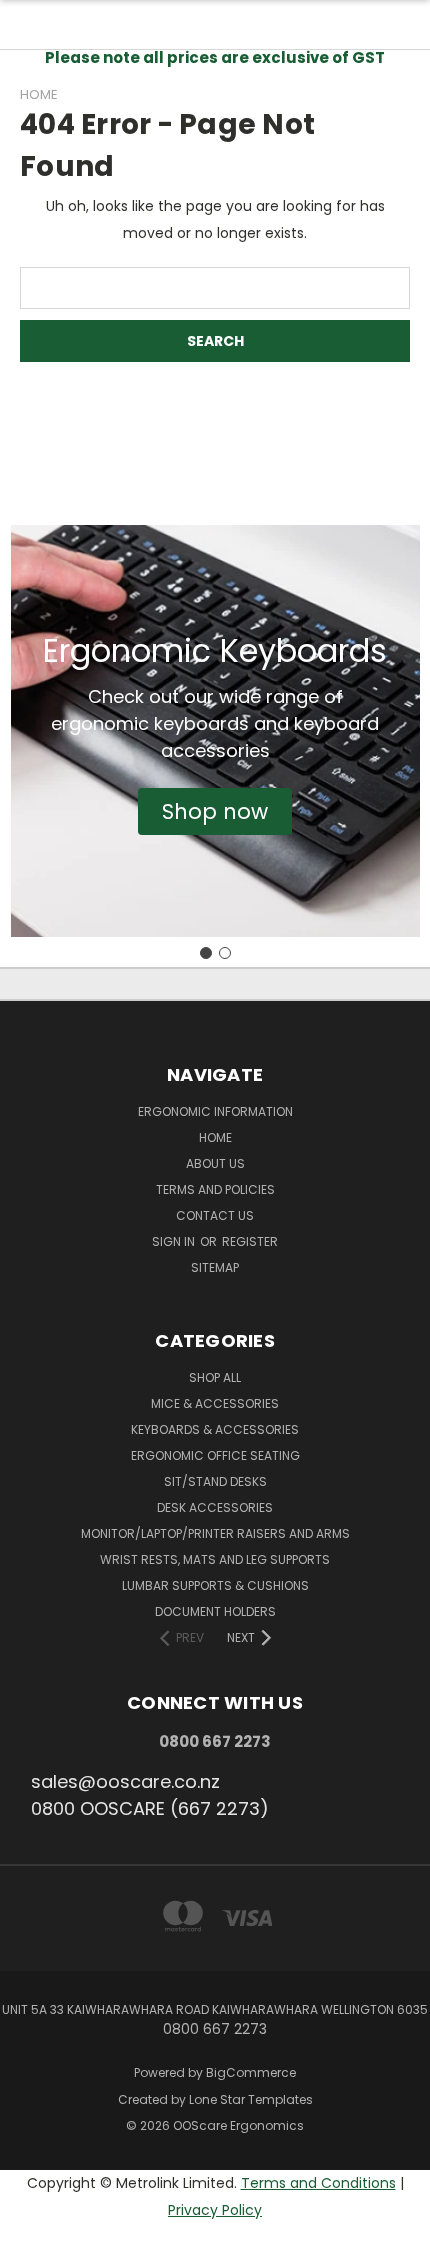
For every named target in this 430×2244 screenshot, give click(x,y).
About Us (215, 1163)
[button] (215, 812)
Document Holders (215, 1611)
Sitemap (215, 1267)
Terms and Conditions (318, 2183)
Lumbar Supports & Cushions (215, 1585)
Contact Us (215, 1215)
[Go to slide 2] (225, 953)
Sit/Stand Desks (215, 1481)
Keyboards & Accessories (215, 1429)
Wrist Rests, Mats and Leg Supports (215, 1559)
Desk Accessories (215, 1507)
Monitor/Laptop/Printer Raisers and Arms (215, 1533)
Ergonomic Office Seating (215, 1455)
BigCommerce (251, 2072)
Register (250, 1241)
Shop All (215, 1377)
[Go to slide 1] (206, 953)
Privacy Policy (215, 2210)
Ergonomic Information (215, 1111)
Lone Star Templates (251, 2099)
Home (215, 1137)
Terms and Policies (215, 1189)
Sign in (175, 1241)
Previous (31, 2224)
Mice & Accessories (215, 1403)
